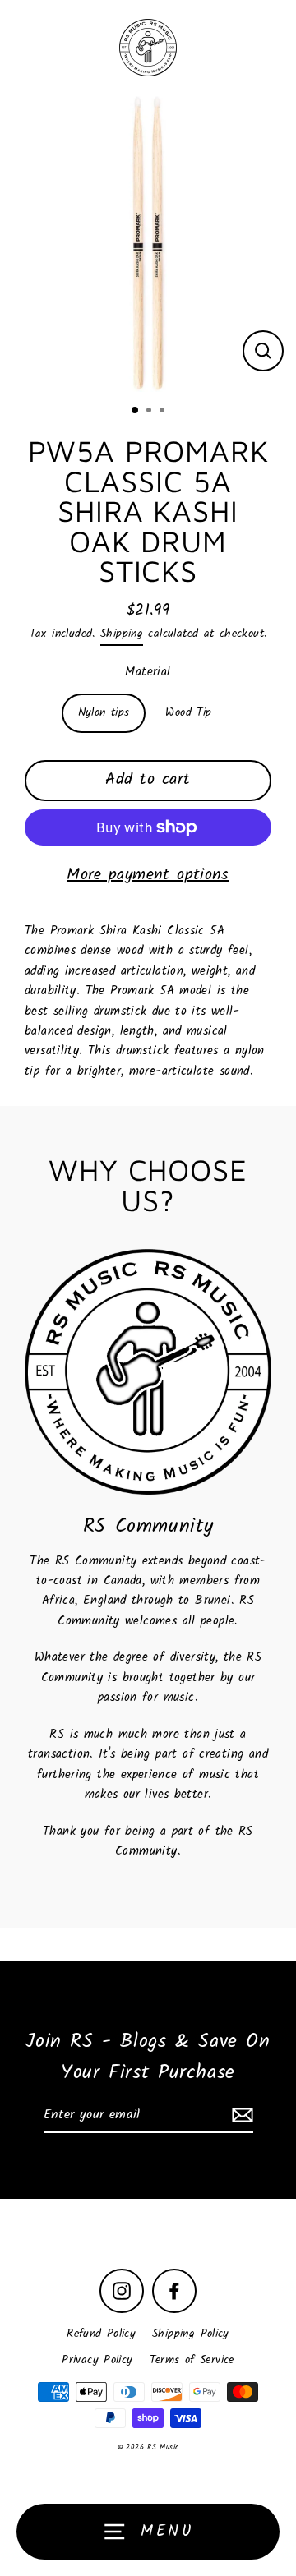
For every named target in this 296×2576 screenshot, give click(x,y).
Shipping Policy (191, 2334)
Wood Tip (188, 713)
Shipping (122, 634)
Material (148, 672)
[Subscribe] (240, 2116)
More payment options (148, 875)
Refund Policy (101, 2334)
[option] (148, 244)
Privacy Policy (97, 2360)
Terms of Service (192, 2360)
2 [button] (150, 412)
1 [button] (136, 411)
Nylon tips (104, 713)
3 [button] (164, 412)
